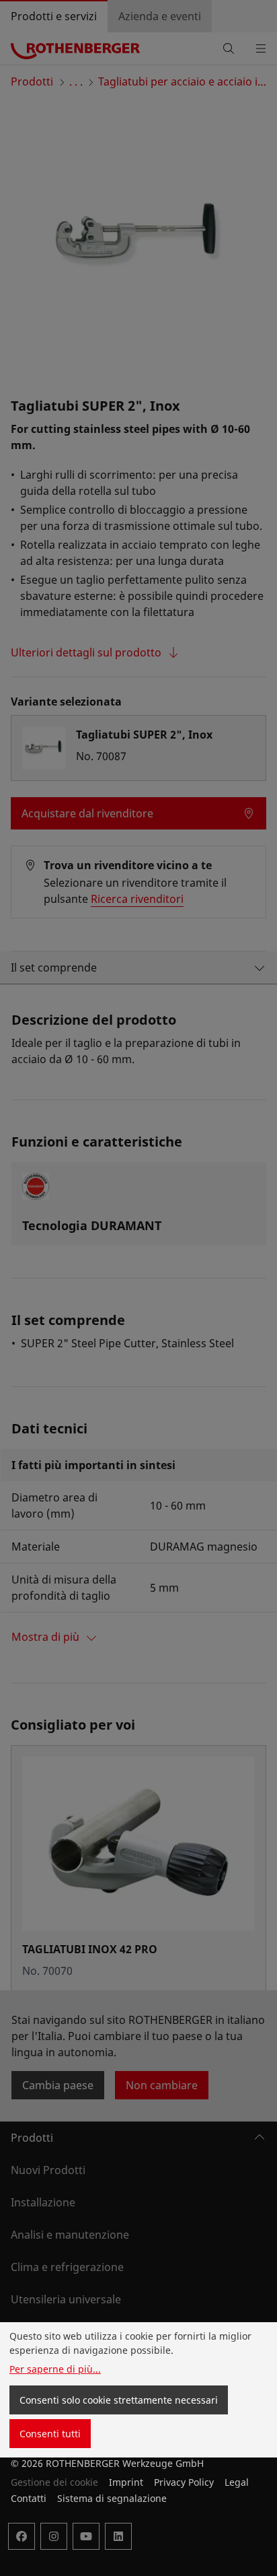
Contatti (29, 2498)
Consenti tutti (50, 2434)
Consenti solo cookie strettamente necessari (119, 2400)
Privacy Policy (184, 2482)
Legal (237, 2482)
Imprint (126, 2482)
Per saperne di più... (55, 2369)
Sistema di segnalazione (112, 2498)
